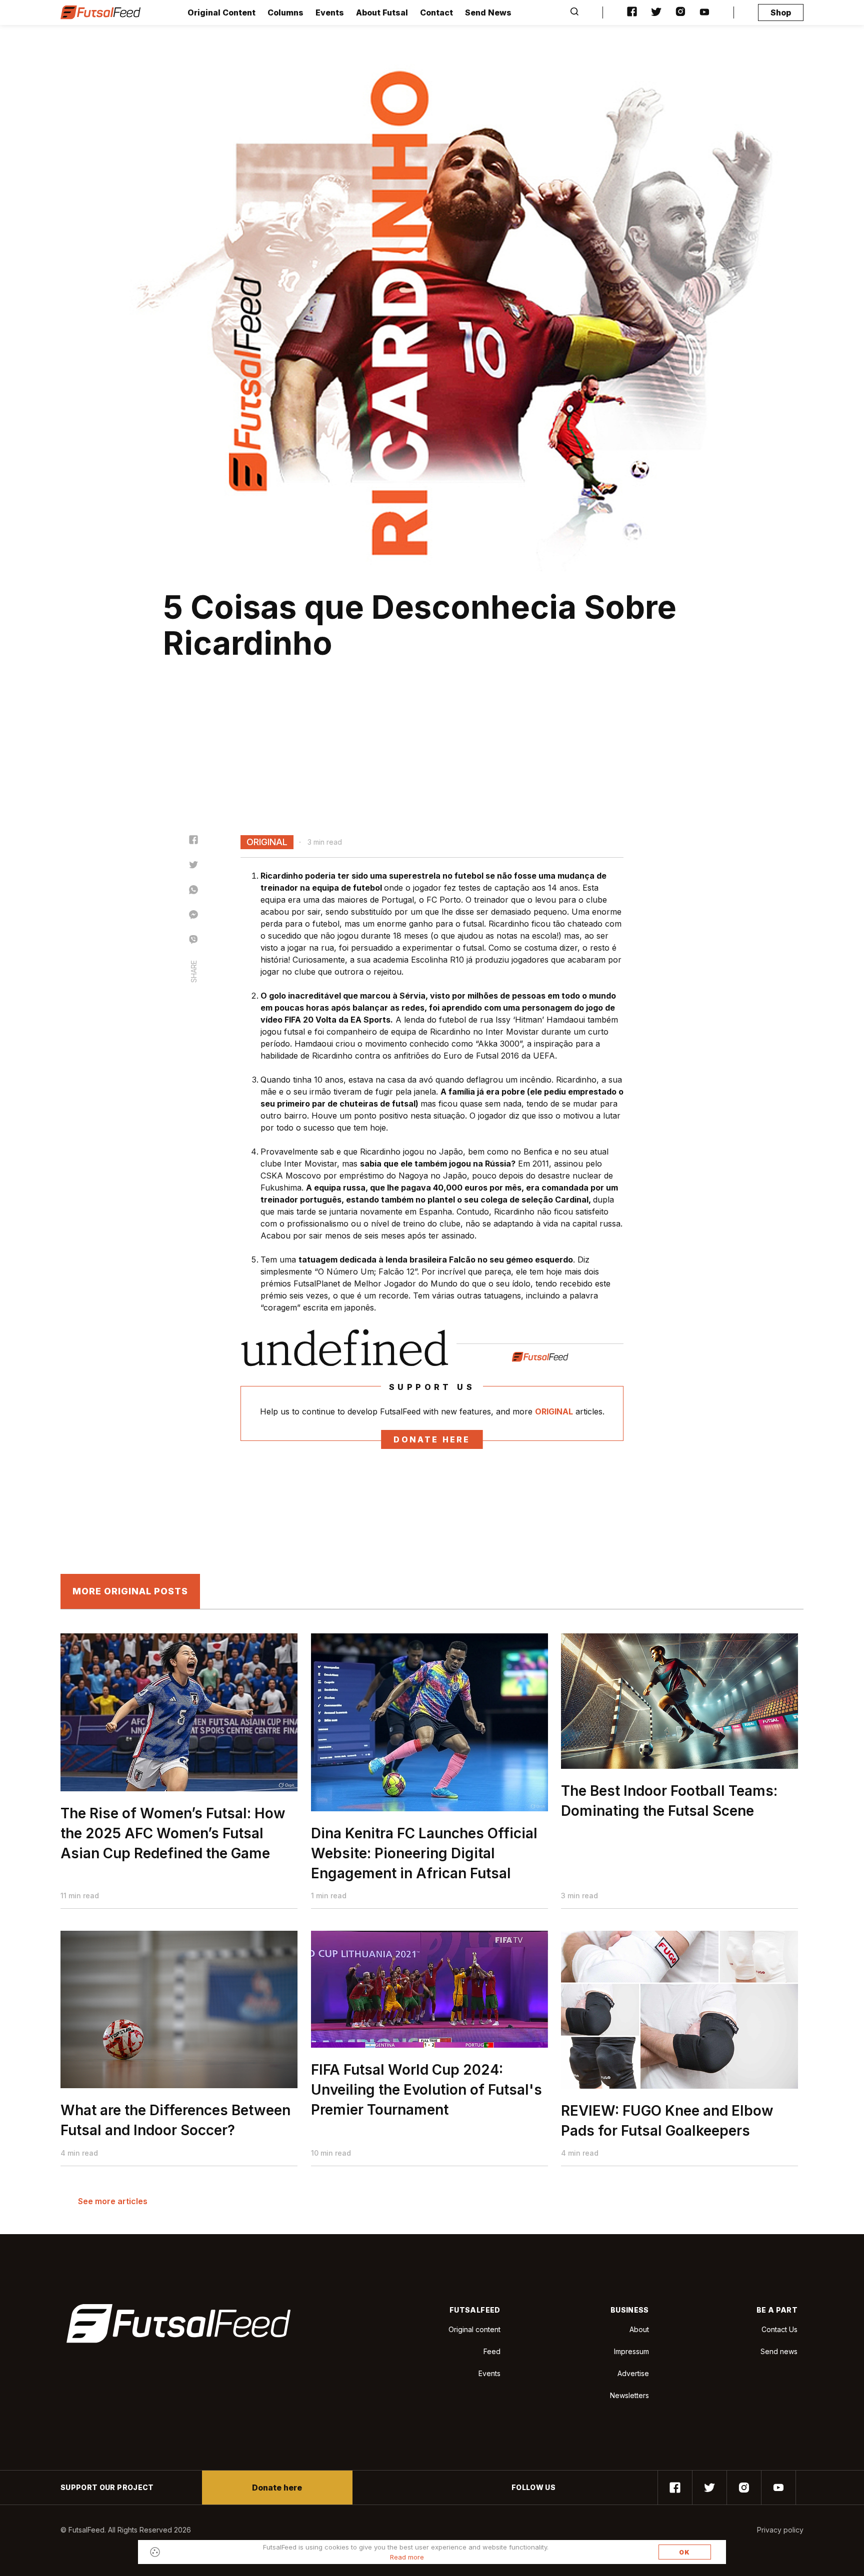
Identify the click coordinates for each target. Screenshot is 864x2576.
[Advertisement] (432, 760)
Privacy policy (780, 2530)
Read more (407, 2557)
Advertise (633, 2373)
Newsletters (629, 2395)
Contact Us (779, 2330)
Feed (492, 2351)
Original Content (221, 12)
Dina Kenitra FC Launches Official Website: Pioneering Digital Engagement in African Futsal (424, 1853)
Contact (436, 12)
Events (330, 12)
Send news (779, 2351)
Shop (781, 12)
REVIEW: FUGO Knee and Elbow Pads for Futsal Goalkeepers (667, 2121)
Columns (285, 12)
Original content (474, 2329)
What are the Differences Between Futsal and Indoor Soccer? (175, 2120)
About (639, 2329)
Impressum (631, 2351)
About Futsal (382, 12)
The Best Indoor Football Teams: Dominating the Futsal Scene (669, 1801)
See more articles (113, 2201)
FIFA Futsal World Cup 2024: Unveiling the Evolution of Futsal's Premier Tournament (426, 2090)
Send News (488, 12)
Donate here (432, 1439)
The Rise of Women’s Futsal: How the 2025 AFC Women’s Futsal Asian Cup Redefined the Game (173, 1833)
